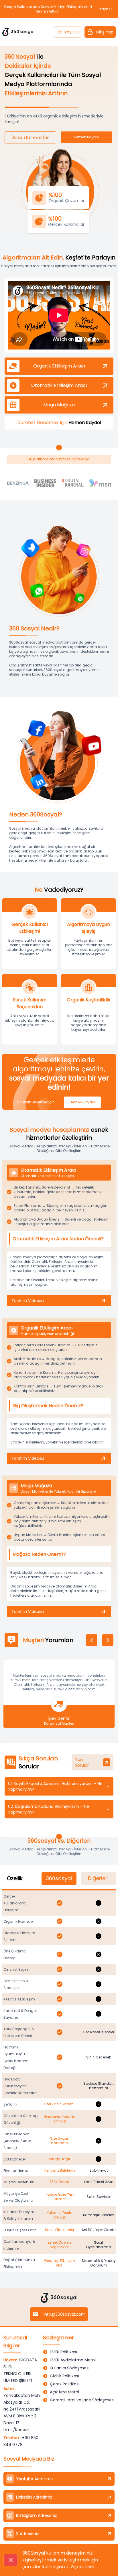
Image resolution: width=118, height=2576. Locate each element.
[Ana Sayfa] (18, 32)
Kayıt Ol (72, 32)
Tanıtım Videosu (28, 1301)
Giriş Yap (105, 32)
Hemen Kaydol (82, 1102)
